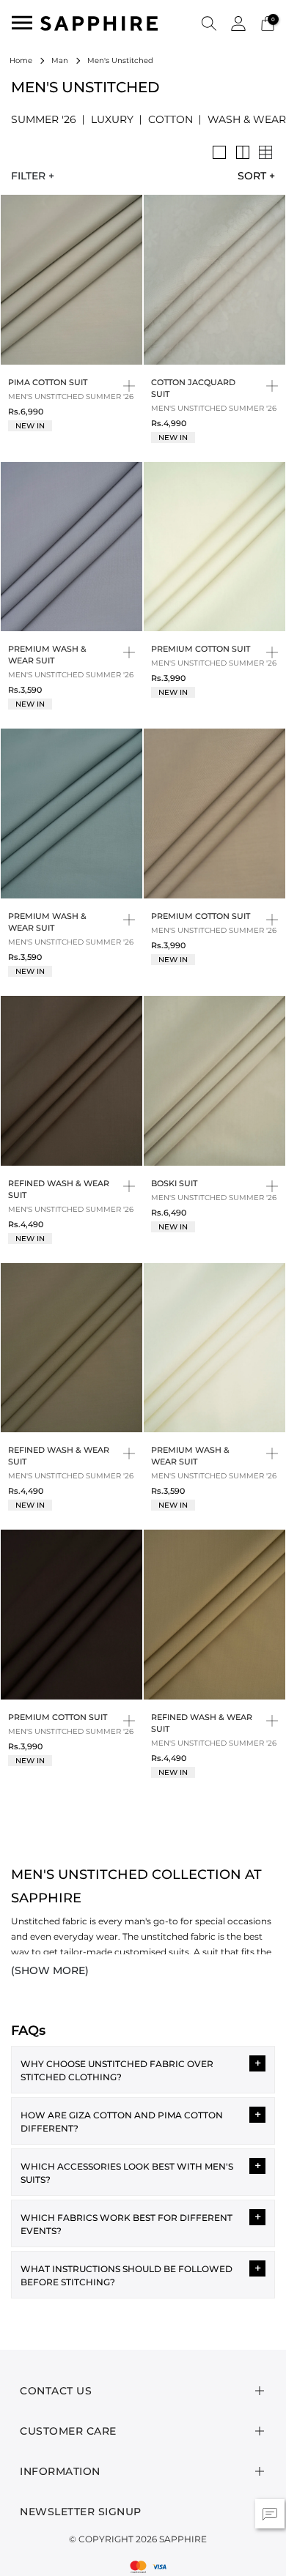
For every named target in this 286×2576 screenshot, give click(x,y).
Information (60, 2471)
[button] (209, 23)
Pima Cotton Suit (48, 382)
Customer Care (68, 2431)
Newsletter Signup (81, 2512)
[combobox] (251, 176)
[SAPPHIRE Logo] (99, 22)
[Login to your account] (238, 22)
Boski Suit (174, 1183)
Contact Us (56, 2391)
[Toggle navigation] (22, 23)
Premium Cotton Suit (201, 649)
